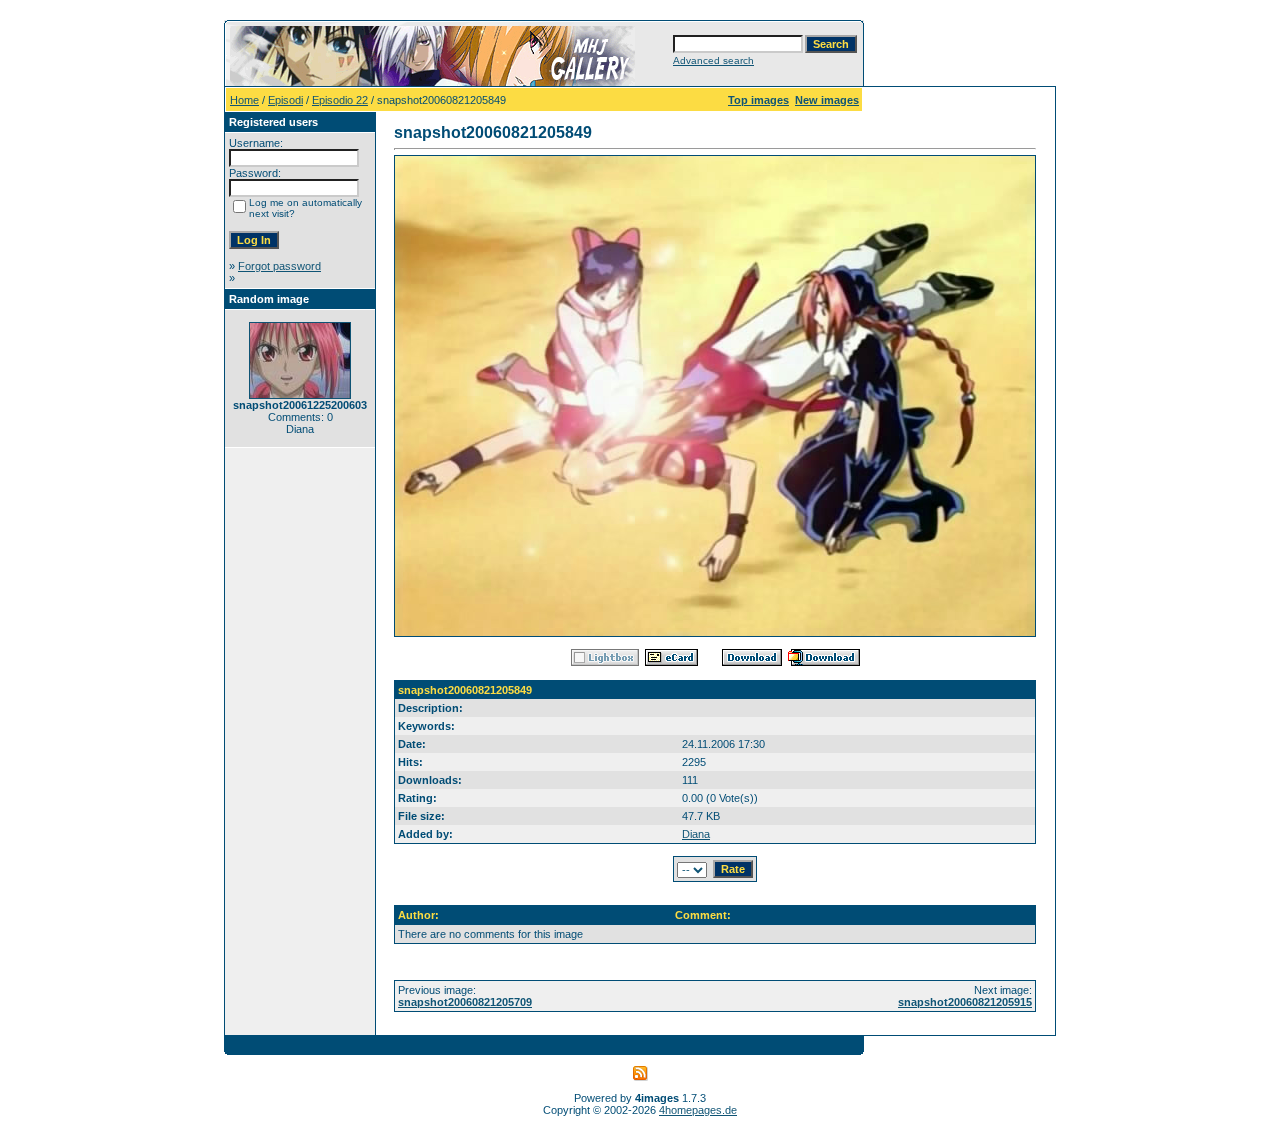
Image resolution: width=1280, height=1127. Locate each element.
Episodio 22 (340, 100)
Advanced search (713, 60)
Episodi (285, 100)
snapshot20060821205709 (465, 1002)
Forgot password (279, 266)
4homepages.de (698, 1110)
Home (244, 100)
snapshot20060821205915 (965, 1002)
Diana (696, 834)
